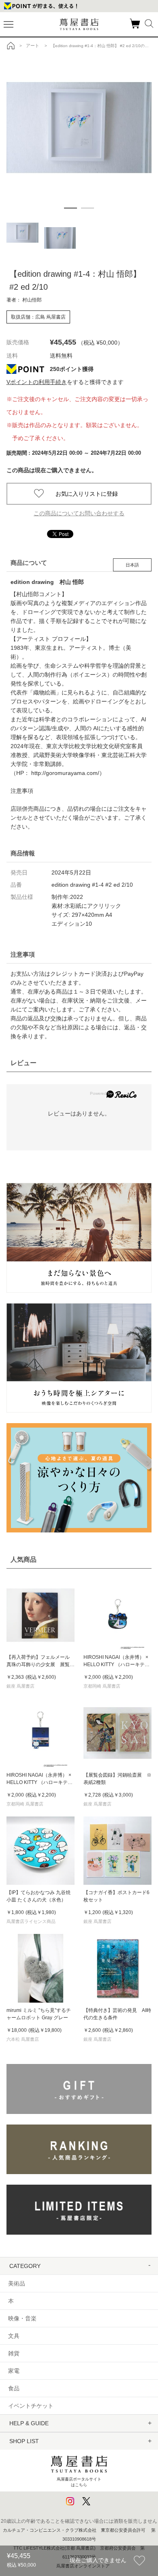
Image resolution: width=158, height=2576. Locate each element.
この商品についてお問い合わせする (79, 513)
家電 (14, 2371)
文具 (14, 2336)
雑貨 (14, 2353)
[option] (82, 103)
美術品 (17, 2283)
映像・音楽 (22, 2318)
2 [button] (88, 208)
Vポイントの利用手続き (37, 382)
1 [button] (70, 208)
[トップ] (11, 46)
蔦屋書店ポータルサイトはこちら (79, 2482)
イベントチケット (31, 2406)
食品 (14, 2388)
